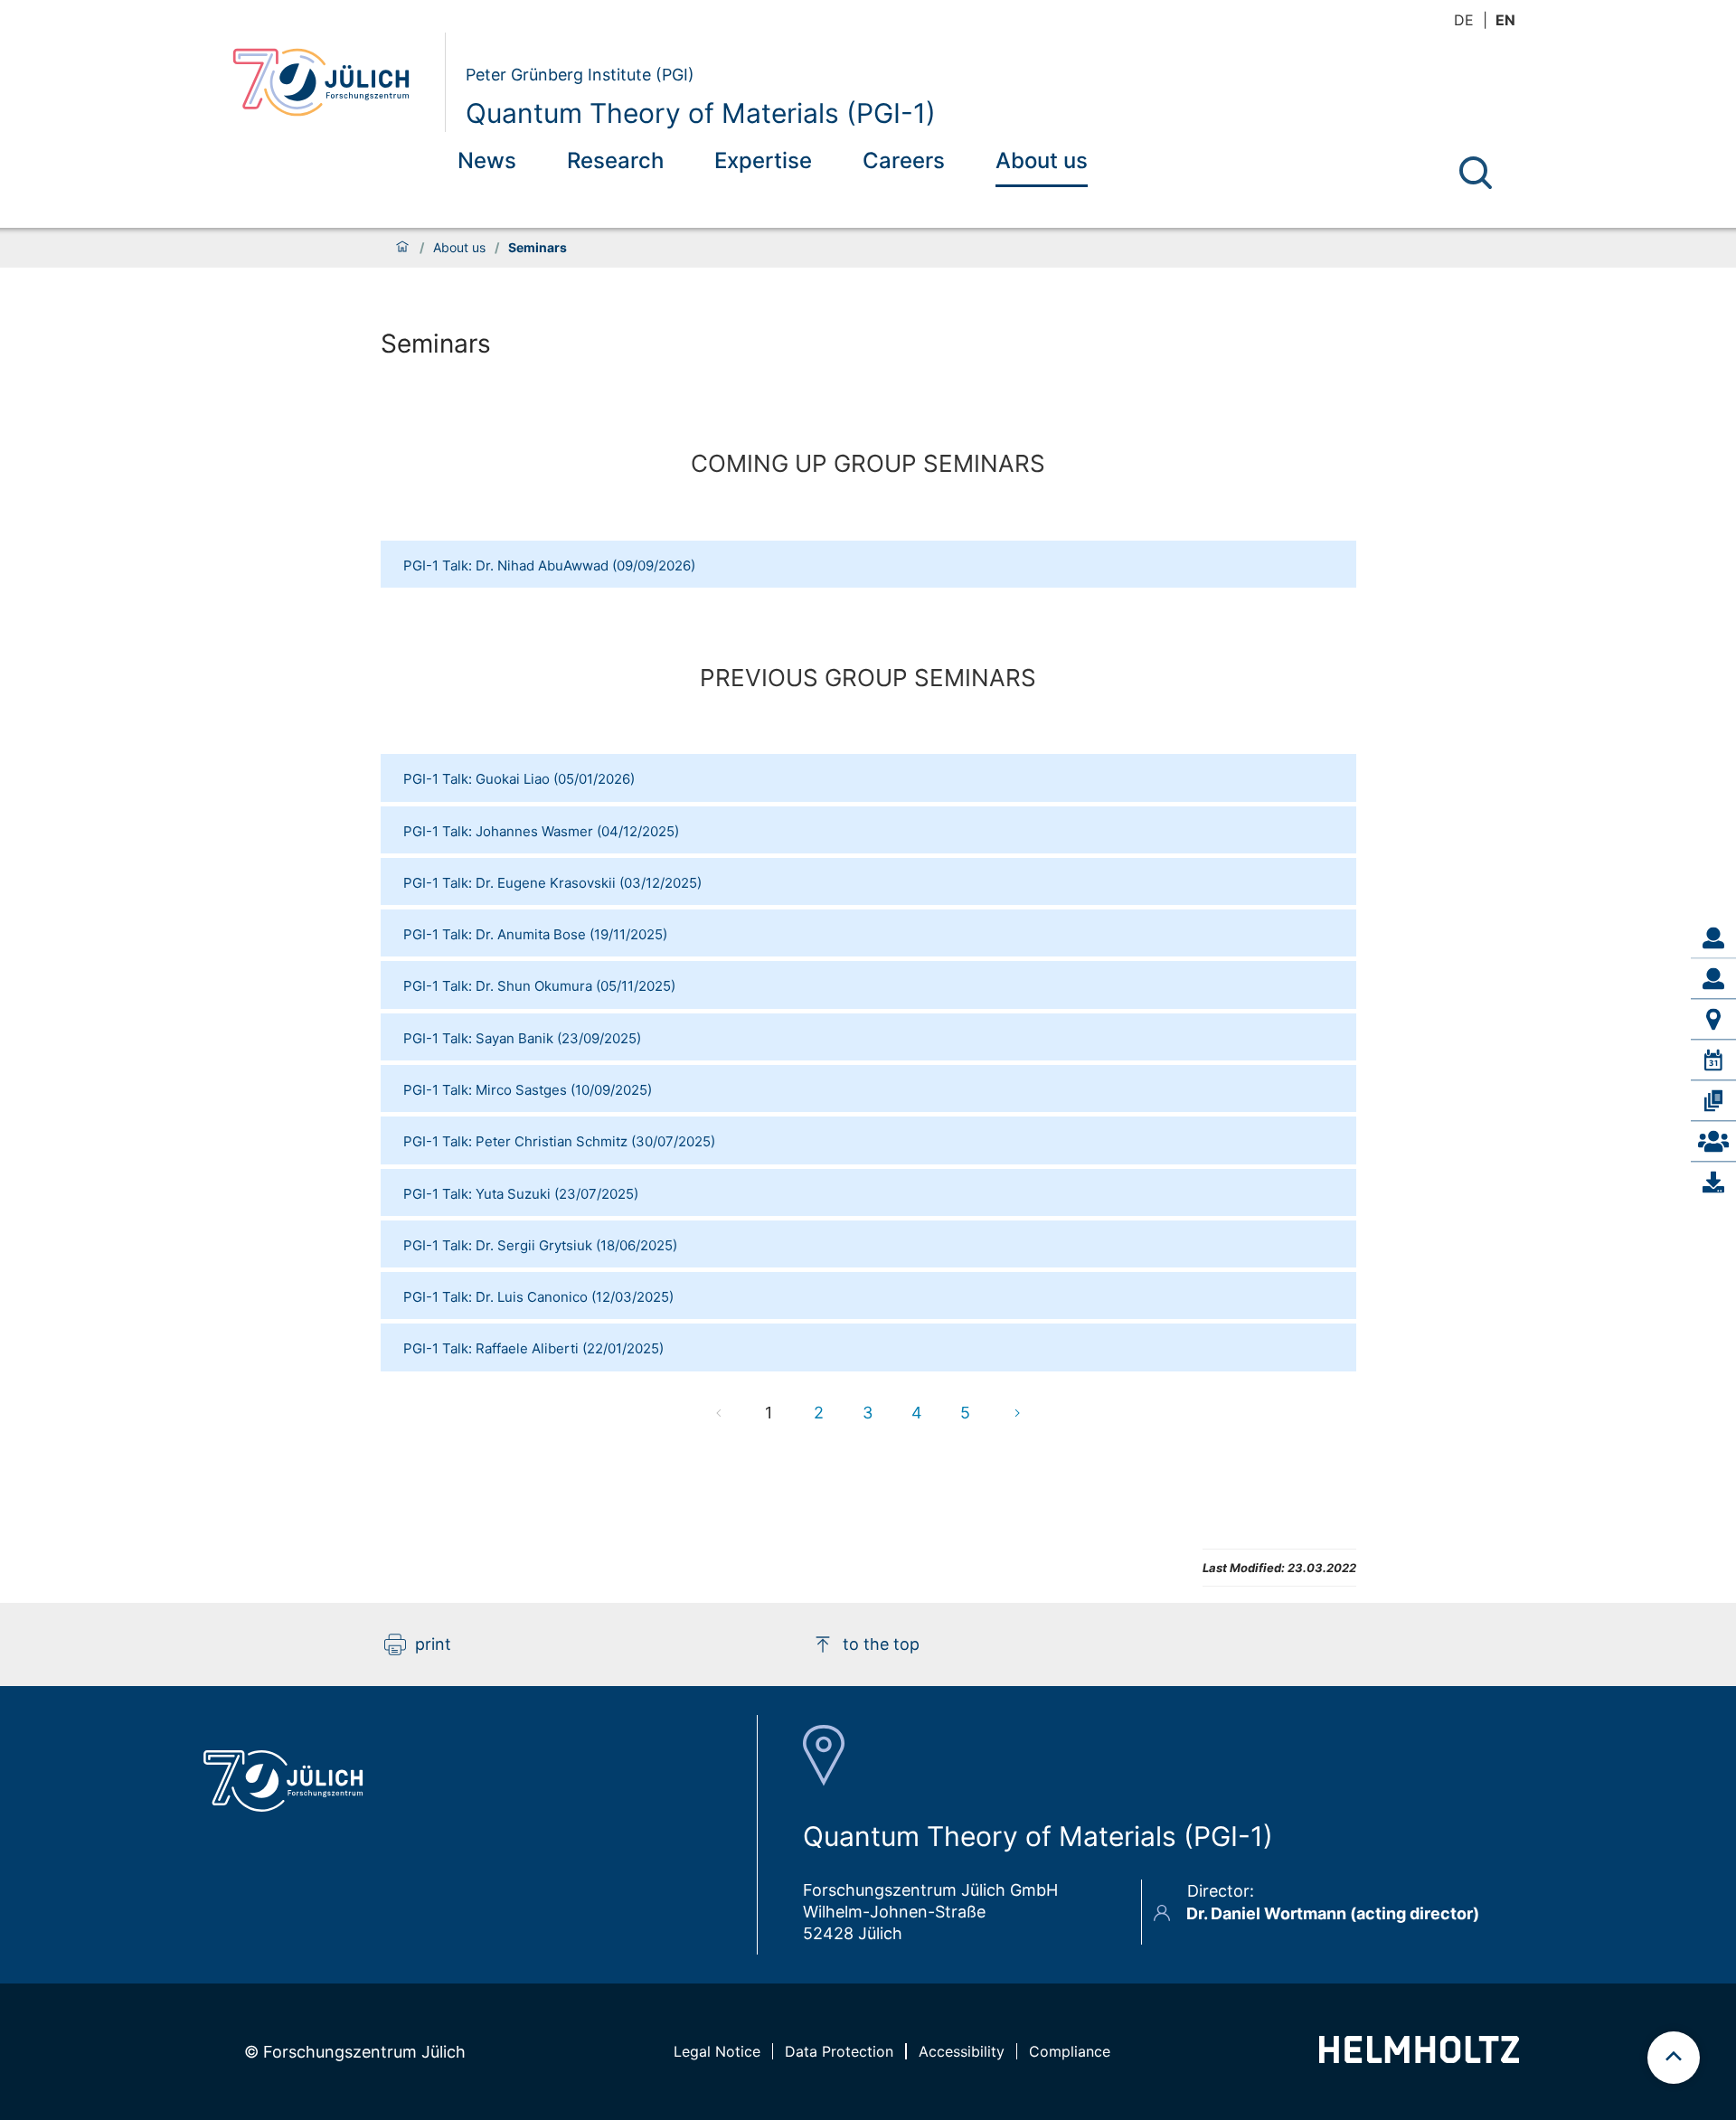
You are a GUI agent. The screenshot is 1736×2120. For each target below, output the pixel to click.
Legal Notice (717, 2051)
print (433, 1644)
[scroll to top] (1674, 2058)
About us (1042, 160)
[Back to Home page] (331, 82)
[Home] (402, 248)
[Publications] (1713, 1100)
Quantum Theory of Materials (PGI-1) (701, 113)
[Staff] (1713, 938)
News (487, 160)
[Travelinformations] (1713, 1019)
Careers (904, 160)
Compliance (1070, 2051)
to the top (881, 1644)
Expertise (763, 160)
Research (615, 160)
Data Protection (839, 2051)
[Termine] (1713, 1060)
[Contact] (1713, 1141)
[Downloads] (1713, 1182)
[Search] (1476, 173)
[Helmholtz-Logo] (1419, 2057)
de (1464, 20)
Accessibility (962, 2051)
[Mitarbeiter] (1713, 978)
